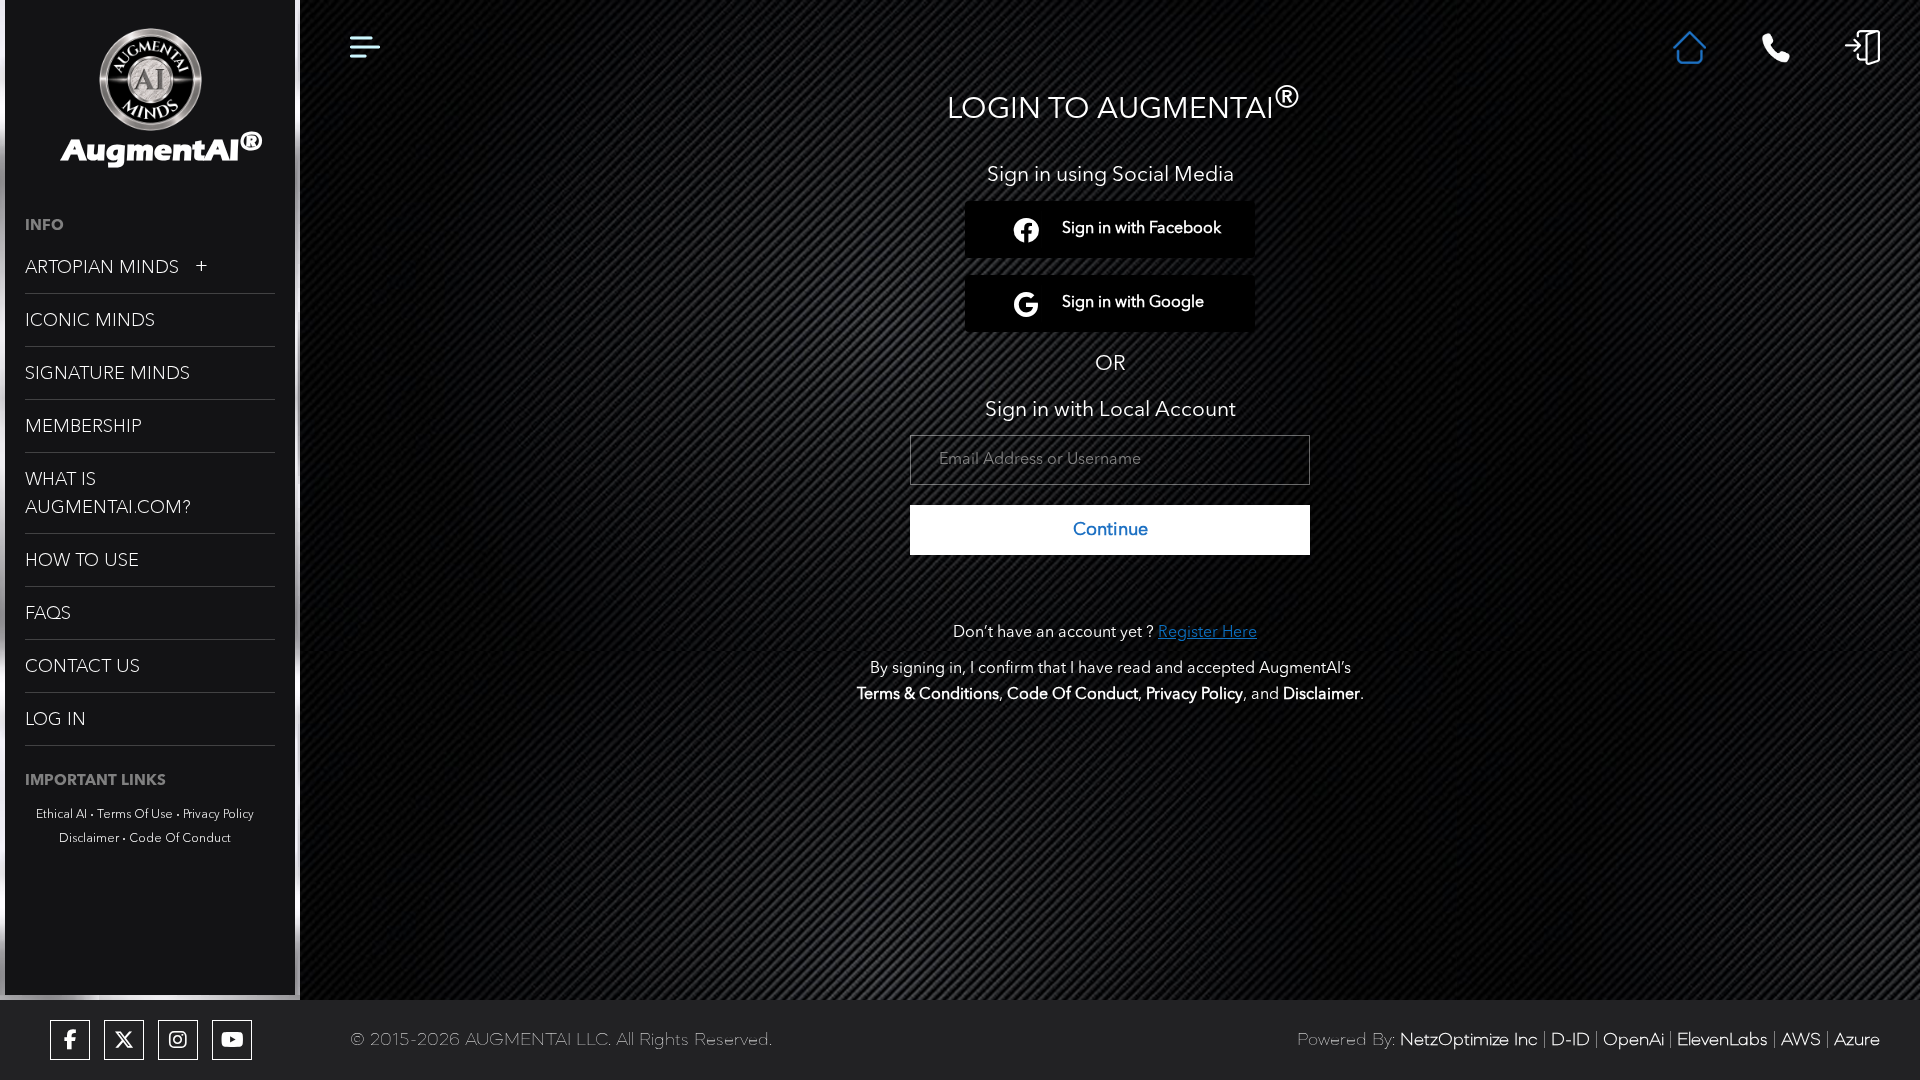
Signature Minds (107, 373)
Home (1689, 47)
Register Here (1207, 633)
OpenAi (1633, 1040)
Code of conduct (180, 837)
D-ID (1570, 1040)
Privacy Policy (218, 813)
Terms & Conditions (928, 695)
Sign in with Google (1133, 303)
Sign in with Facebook (1141, 229)
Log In (55, 719)
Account (1862, 47)
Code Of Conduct (1072, 695)
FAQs (48, 613)
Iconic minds (90, 320)
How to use (82, 560)
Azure (1857, 1040)
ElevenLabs (1722, 1040)
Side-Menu (365, 48)
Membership (83, 426)
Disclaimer (89, 837)
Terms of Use (135, 813)
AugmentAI (150, 150)
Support (1775, 48)
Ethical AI (61, 813)
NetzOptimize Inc (1469, 1040)
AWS (1801, 1040)
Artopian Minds (102, 267)
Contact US (82, 666)
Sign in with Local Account (1110, 410)
